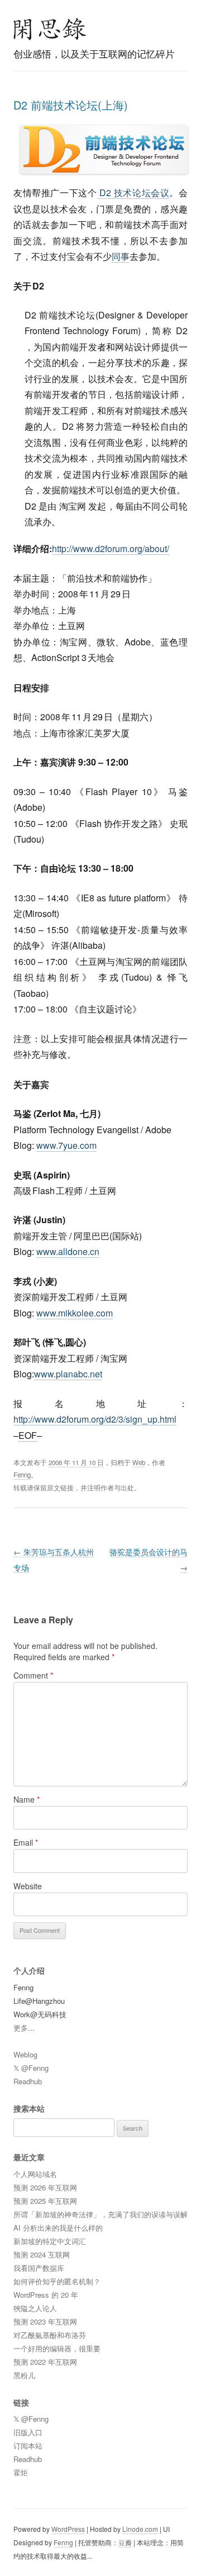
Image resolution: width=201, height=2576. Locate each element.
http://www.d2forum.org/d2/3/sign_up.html (95, 1419)
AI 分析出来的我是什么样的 (58, 2228)
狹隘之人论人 (35, 2308)
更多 (21, 2028)
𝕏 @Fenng (31, 2068)
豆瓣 (125, 2542)
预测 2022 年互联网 (45, 2362)
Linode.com (140, 2529)
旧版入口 (28, 2432)
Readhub (28, 2081)
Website (28, 1886)
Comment (33, 1675)
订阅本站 (28, 2446)
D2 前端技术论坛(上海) (71, 105)
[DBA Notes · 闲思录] (50, 29)
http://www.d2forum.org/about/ (111, 548)
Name (27, 1799)
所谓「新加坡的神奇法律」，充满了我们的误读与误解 (100, 2214)
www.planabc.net (68, 1374)
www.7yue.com (66, 1145)
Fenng (22, 1475)
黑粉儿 (24, 2375)
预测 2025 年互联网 (45, 2201)
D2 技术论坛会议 (133, 193)
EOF (28, 1435)
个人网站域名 (35, 2174)
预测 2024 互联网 (42, 2254)
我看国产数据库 (39, 2268)
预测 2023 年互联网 (45, 2321)
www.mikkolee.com (75, 1313)
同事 (121, 256)
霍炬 (21, 2472)
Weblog (25, 2054)
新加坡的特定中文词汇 (50, 2241)
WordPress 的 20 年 (46, 2295)
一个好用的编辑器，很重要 (57, 2348)
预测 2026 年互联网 (45, 2187)
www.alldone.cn (68, 1251)
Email (26, 1842)
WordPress (68, 2529)
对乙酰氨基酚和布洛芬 (50, 2335)
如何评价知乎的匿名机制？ (57, 2281)
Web (139, 1462)
